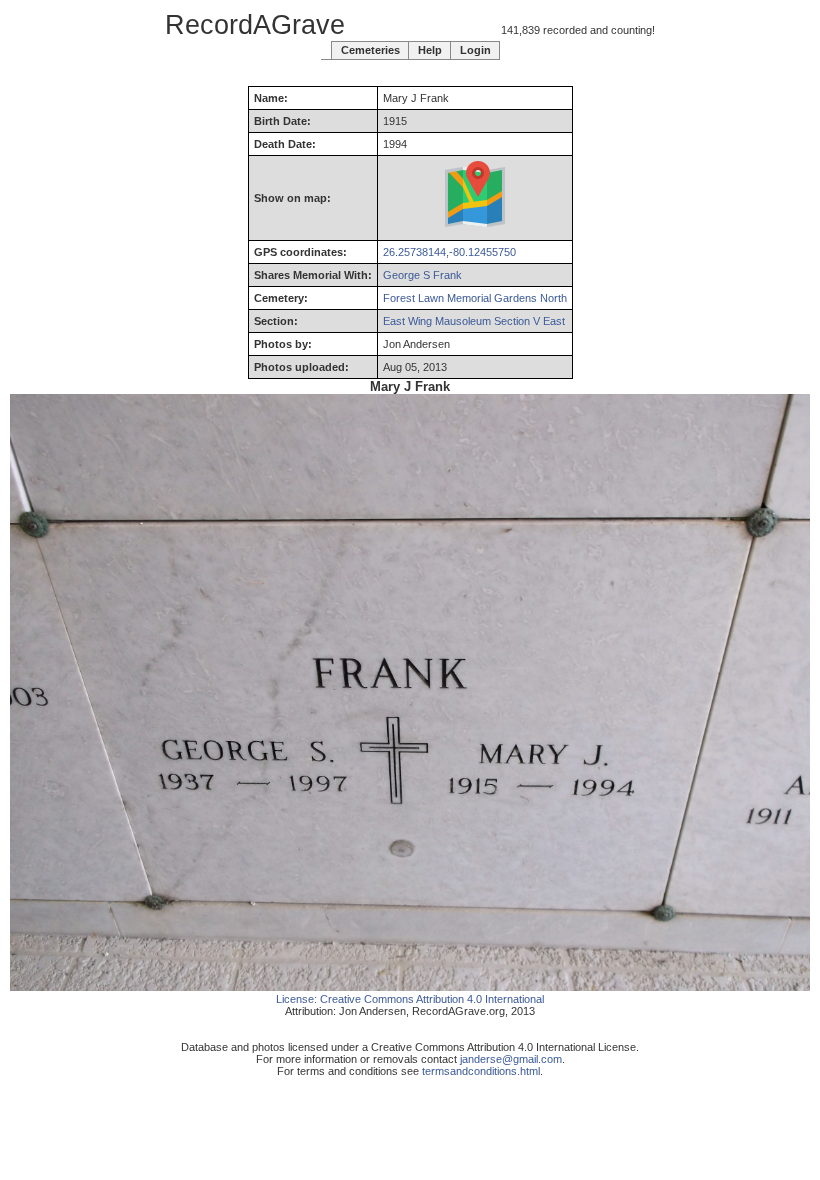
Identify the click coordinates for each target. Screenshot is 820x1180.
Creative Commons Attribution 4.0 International (432, 999)
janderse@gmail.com (511, 1059)
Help (430, 50)
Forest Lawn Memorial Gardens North (475, 298)
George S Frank (422, 275)
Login (475, 50)
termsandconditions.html (481, 1071)
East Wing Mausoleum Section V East (474, 321)
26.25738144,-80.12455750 (449, 252)
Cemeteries (370, 50)
